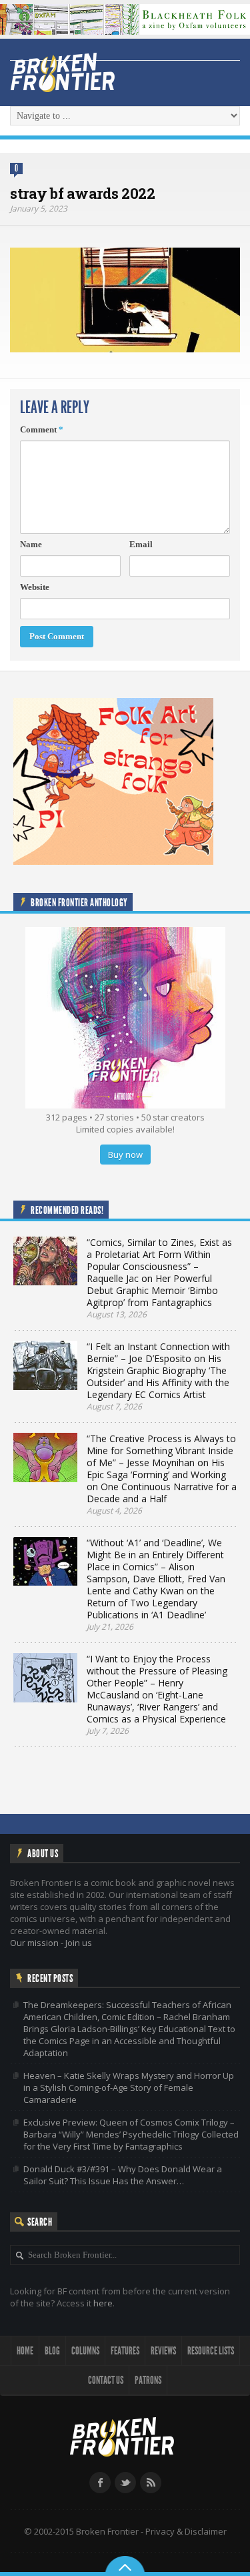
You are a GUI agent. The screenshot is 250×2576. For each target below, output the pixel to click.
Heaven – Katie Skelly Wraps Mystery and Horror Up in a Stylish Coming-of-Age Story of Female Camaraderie (129, 2087)
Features (125, 2351)
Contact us (106, 2380)
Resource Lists (211, 2351)
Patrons (148, 2380)
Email (141, 544)
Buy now (125, 1155)
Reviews (163, 2351)
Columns (85, 2351)
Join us (79, 1943)
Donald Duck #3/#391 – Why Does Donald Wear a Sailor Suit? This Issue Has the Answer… (123, 2175)
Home (25, 2351)
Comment (42, 429)
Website (35, 587)
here (103, 2303)
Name (31, 544)
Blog (52, 2351)
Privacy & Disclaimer (186, 2531)
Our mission (34, 1943)
